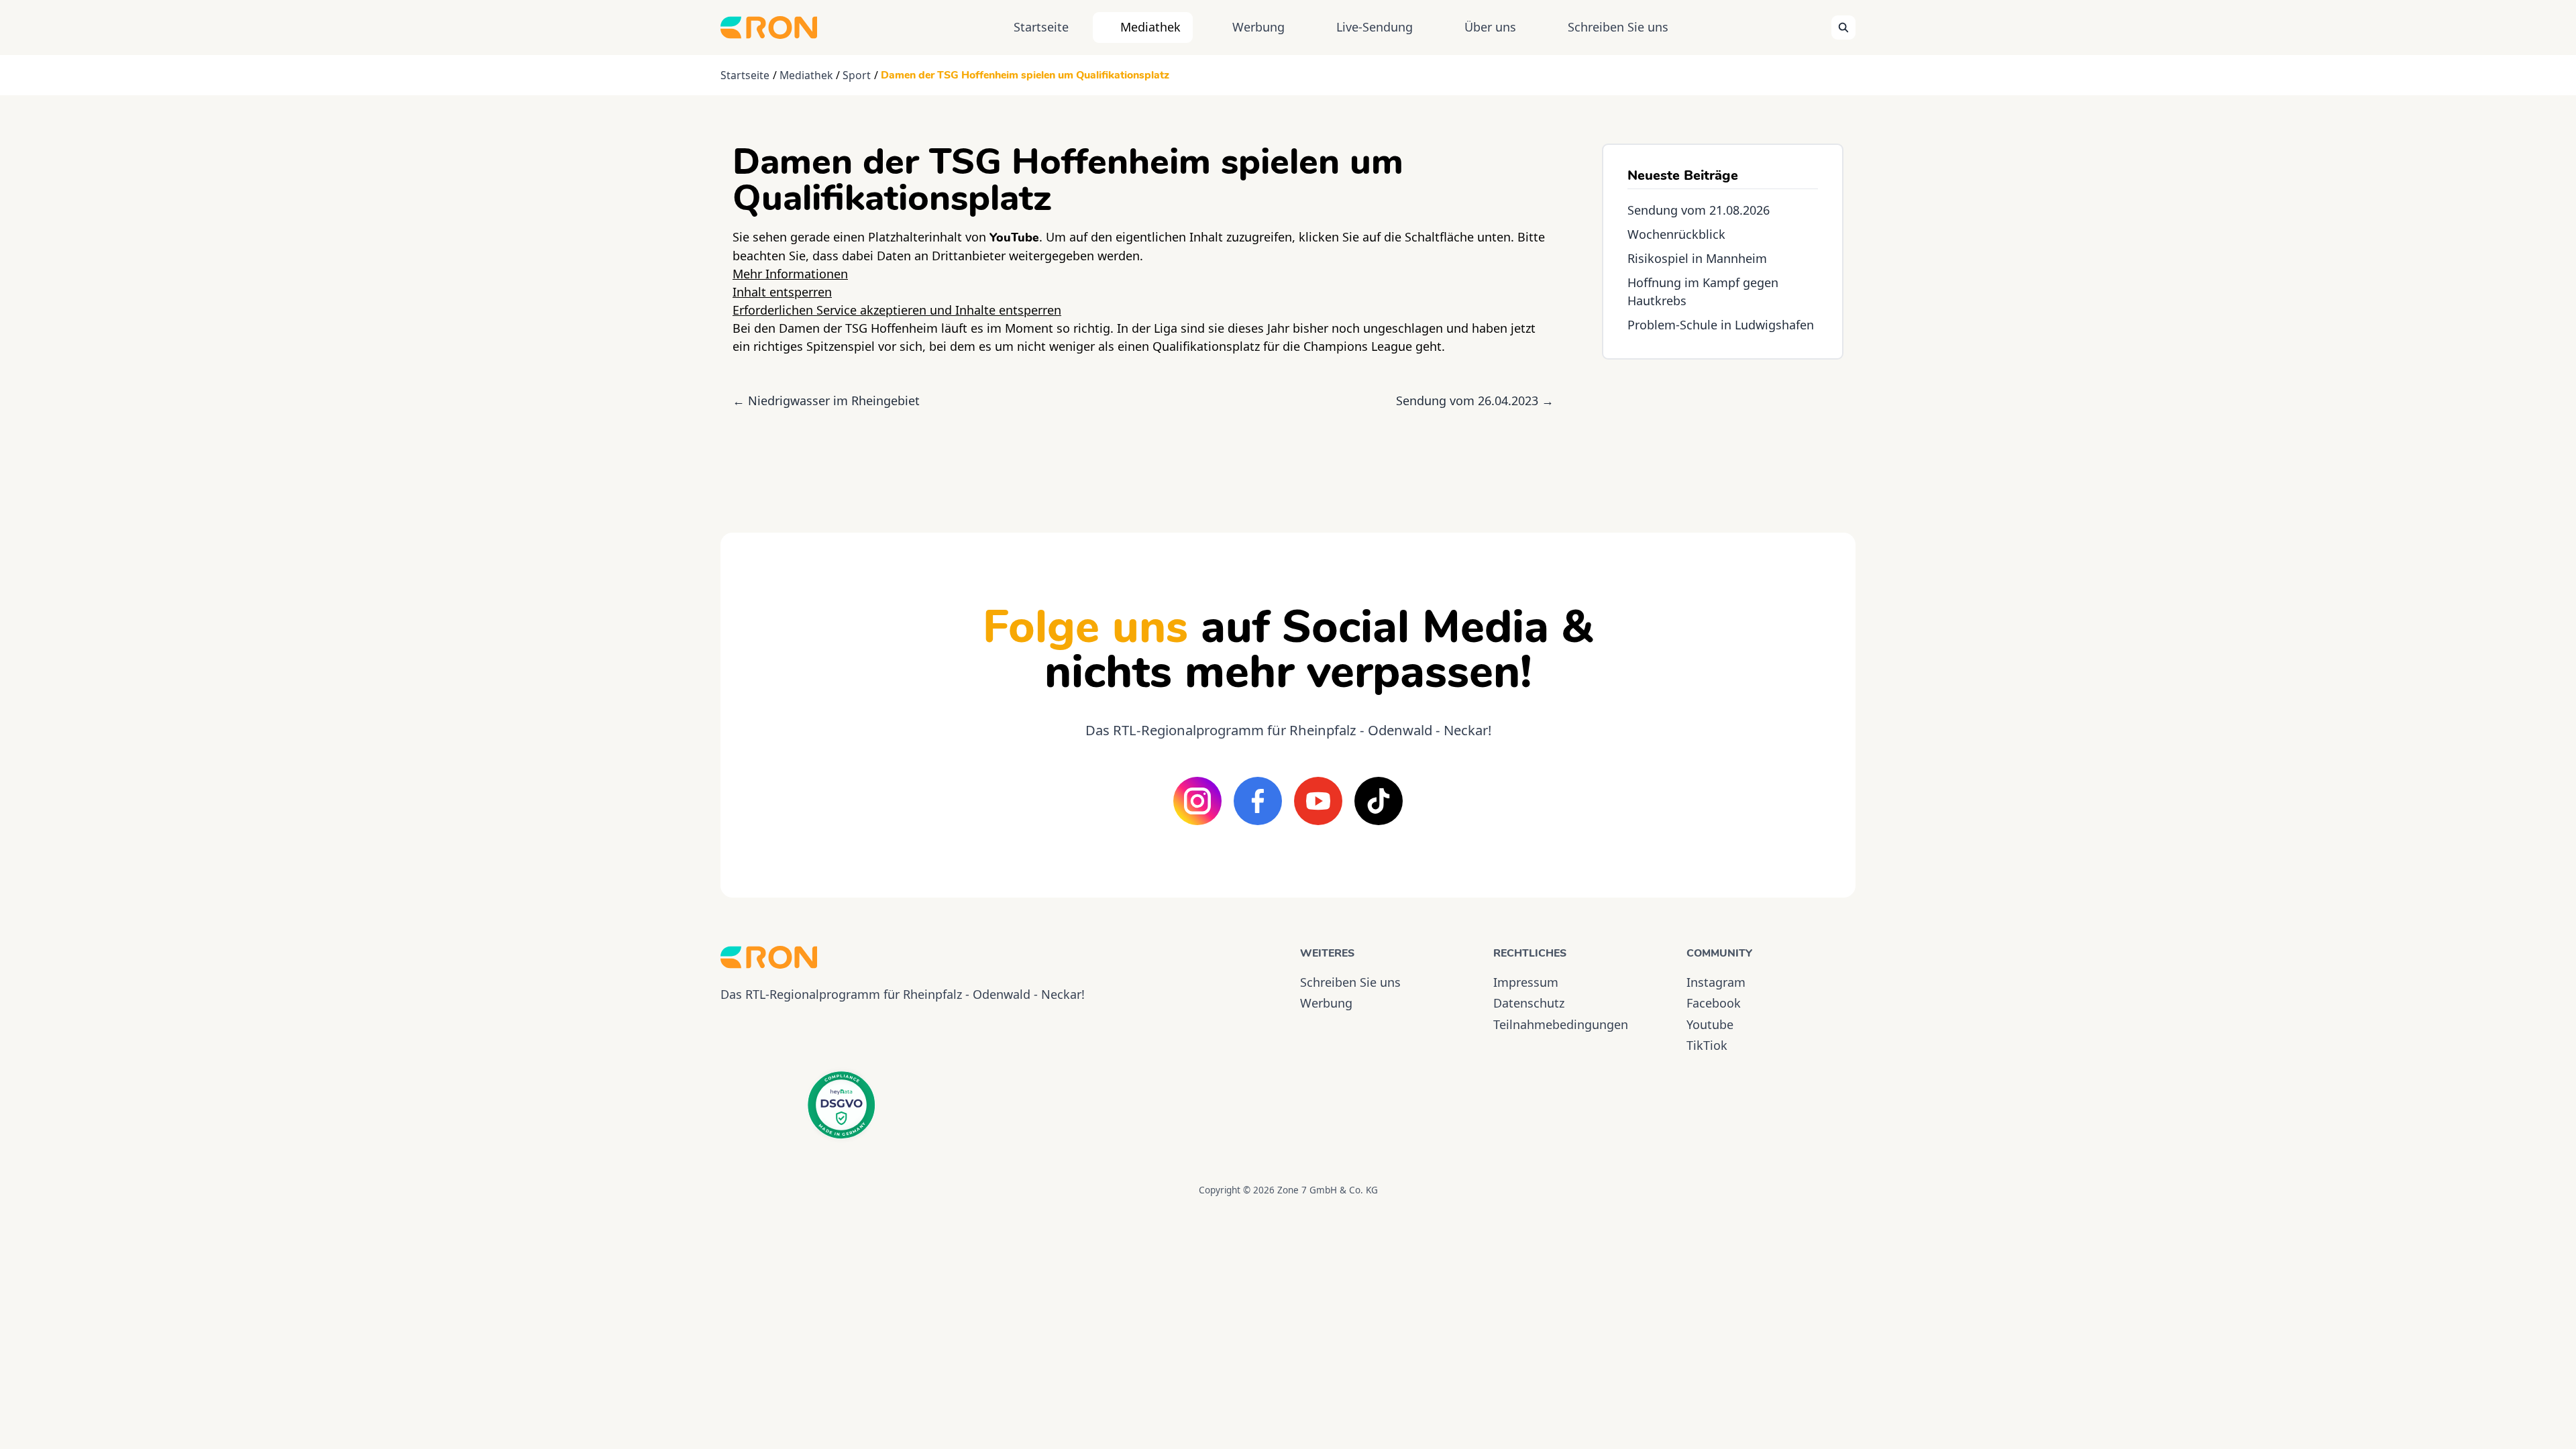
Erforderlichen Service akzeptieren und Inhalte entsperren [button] (897, 310)
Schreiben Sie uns (1618, 27)
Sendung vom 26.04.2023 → (1475, 400)
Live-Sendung (1375, 27)
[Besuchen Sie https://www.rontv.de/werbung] (1723, 434)
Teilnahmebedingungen (1561, 1024)
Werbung (1258, 27)
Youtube (1710, 1024)
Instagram (1716, 982)
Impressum (1526, 982)
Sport (857, 75)
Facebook (1714, 1003)
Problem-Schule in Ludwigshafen (1721, 325)
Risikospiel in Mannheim (1697, 258)
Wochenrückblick (1676, 234)
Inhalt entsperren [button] (782, 292)
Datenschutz (1529, 1003)
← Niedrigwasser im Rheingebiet (826, 400)
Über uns (1490, 27)
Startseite (1041, 27)
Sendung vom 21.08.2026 (1699, 210)
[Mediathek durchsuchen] (1843, 28)
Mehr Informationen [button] (790, 274)
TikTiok (1707, 1045)
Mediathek (1150, 27)
